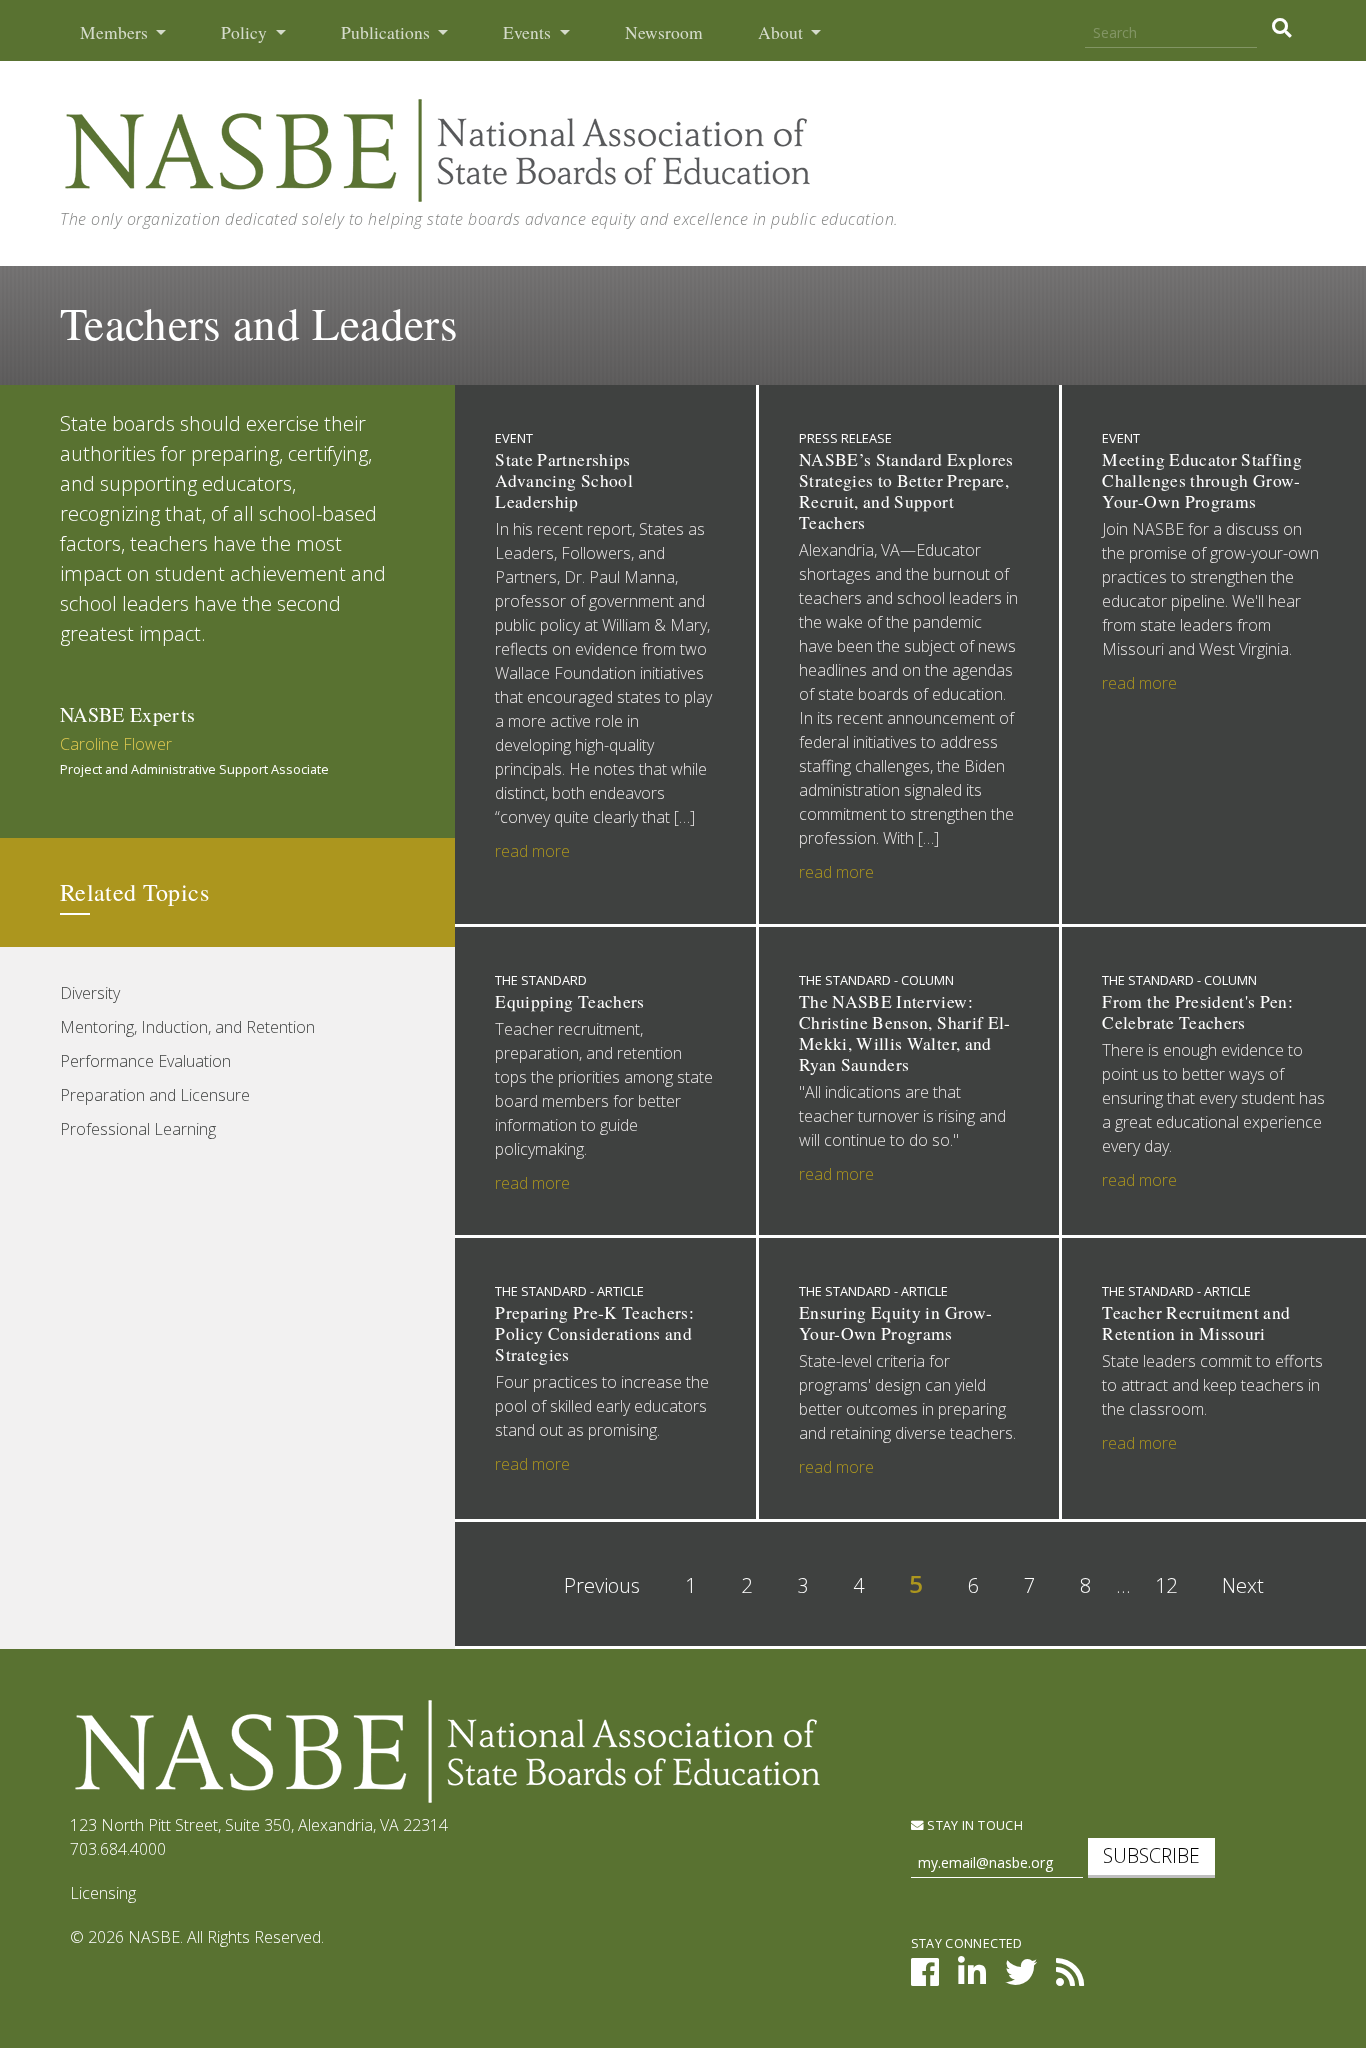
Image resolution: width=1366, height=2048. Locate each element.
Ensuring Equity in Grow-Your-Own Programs (895, 1323)
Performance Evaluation (145, 1061)
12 (1166, 1585)
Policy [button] (246, 32)
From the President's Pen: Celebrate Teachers (1197, 1012)
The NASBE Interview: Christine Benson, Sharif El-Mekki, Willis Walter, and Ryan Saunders (905, 1033)
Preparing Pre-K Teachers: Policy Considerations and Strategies (594, 1333)
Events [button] (529, 32)
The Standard (541, 980)
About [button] (782, 32)
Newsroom (664, 32)
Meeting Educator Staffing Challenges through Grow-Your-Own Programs (1202, 480)
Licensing (103, 1893)
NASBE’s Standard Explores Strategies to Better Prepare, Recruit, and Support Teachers (906, 491)
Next (1243, 1585)
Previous (602, 1585)
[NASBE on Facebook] (925, 1978)
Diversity (90, 993)
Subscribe (1151, 1855)
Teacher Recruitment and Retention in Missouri (1196, 1323)
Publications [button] (387, 32)
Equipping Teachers (569, 1001)
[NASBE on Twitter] (1021, 1978)
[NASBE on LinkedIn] (972, 1978)
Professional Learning (138, 1129)
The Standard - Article (569, 1291)
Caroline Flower (116, 744)
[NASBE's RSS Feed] (1070, 1978)
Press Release (845, 438)
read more (532, 851)
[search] (1281, 28)
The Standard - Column (876, 980)
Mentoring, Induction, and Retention (187, 1027)
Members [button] (116, 32)
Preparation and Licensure (155, 1095)
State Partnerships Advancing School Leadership (564, 480)
